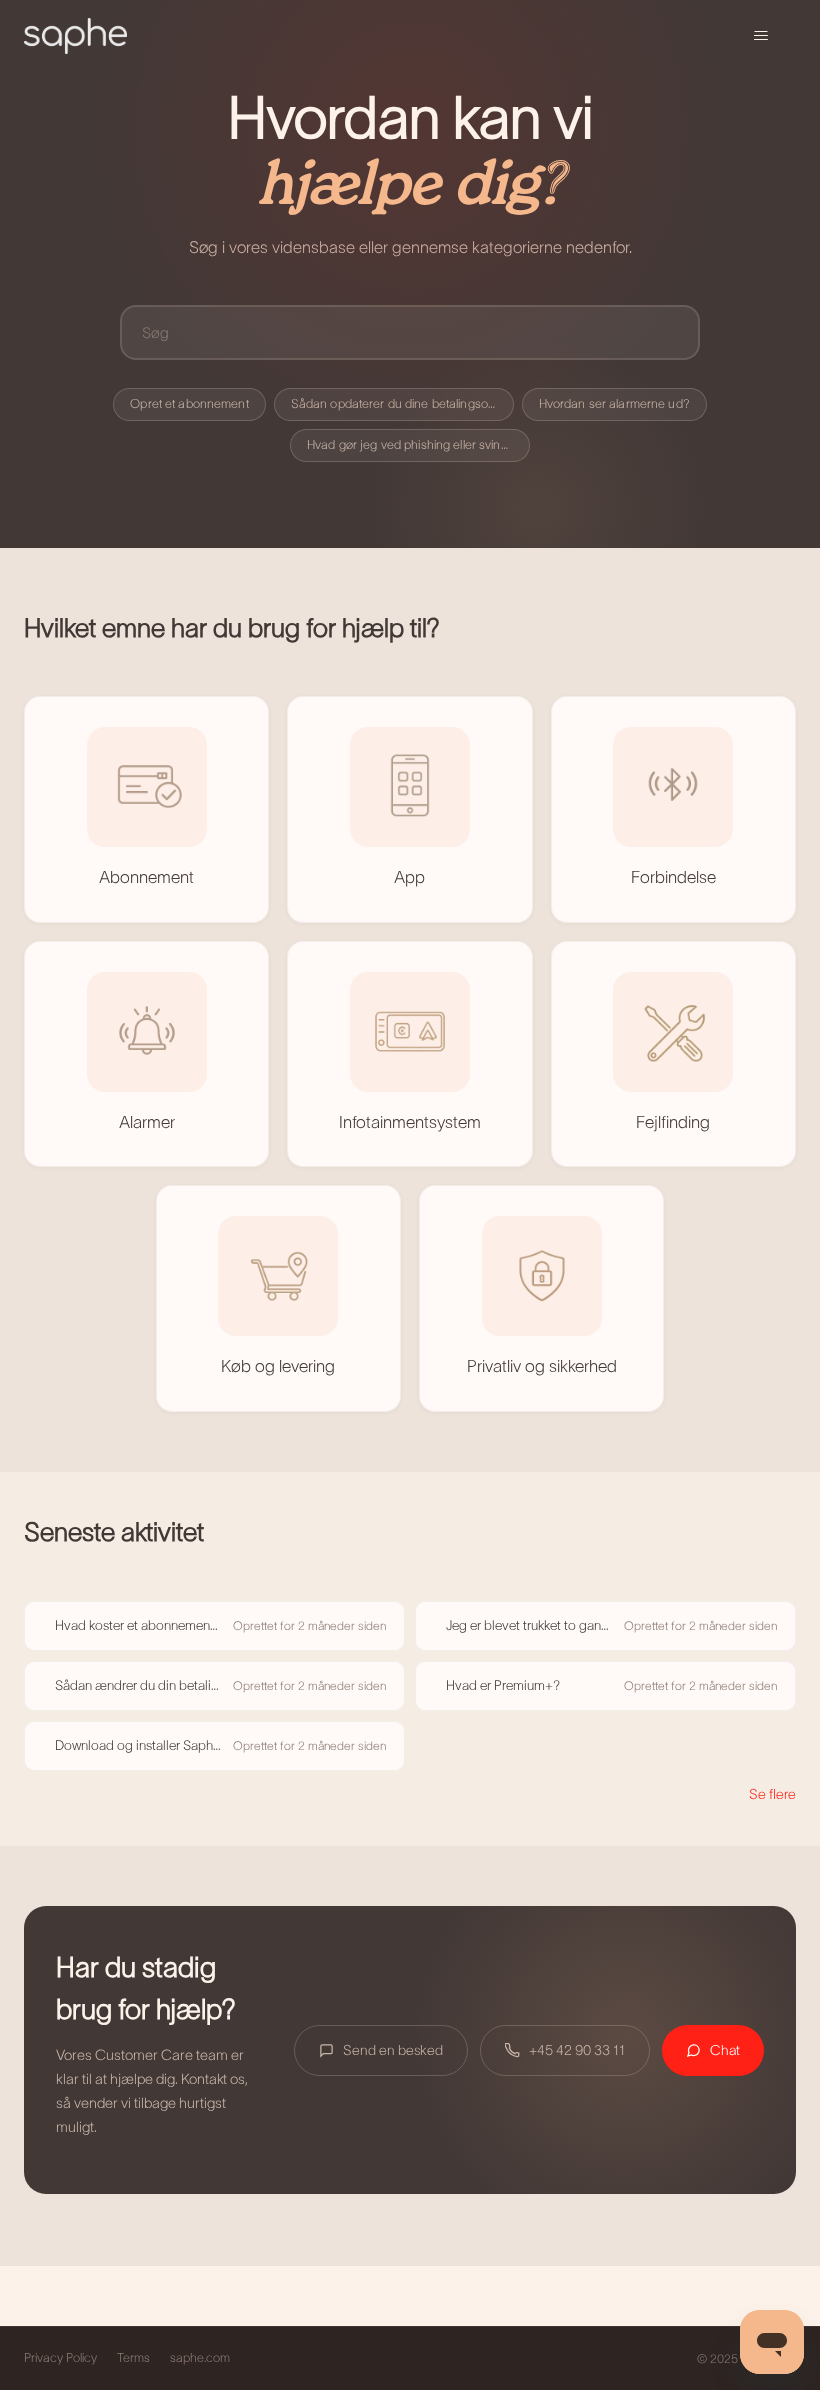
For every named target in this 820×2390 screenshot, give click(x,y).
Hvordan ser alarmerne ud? (614, 404)
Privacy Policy (60, 2358)
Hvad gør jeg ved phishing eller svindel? (415, 445)
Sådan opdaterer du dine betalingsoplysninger (402, 404)
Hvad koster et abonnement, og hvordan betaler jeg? (138, 1625)
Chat (725, 2050)
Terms (133, 2358)
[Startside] (75, 36)
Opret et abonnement (189, 404)
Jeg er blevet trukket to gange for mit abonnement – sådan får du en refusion (529, 1625)
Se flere (772, 1794)
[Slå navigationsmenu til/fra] (760, 36)
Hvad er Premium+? (503, 1685)
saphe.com (200, 2358)
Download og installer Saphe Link (138, 1745)
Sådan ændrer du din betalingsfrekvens (138, 1685)
